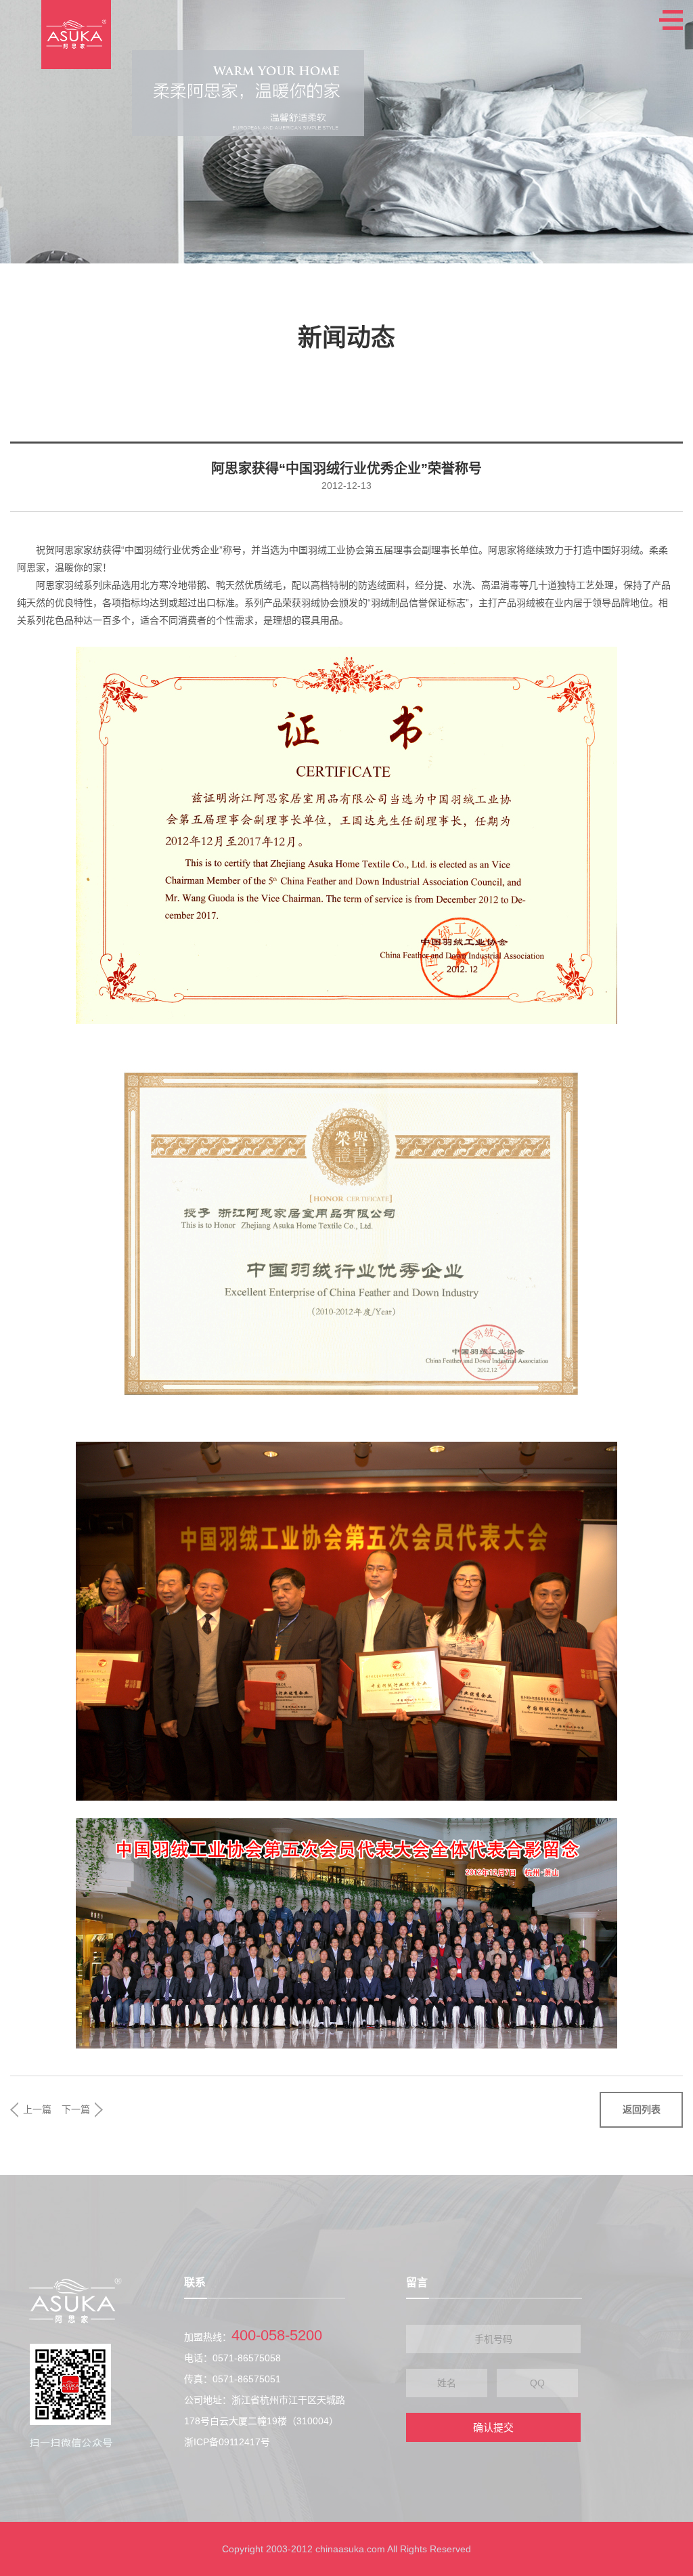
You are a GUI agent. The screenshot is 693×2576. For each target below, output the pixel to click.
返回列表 (642, 2109)
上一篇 (37, 2109)
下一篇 (76, 2109)
